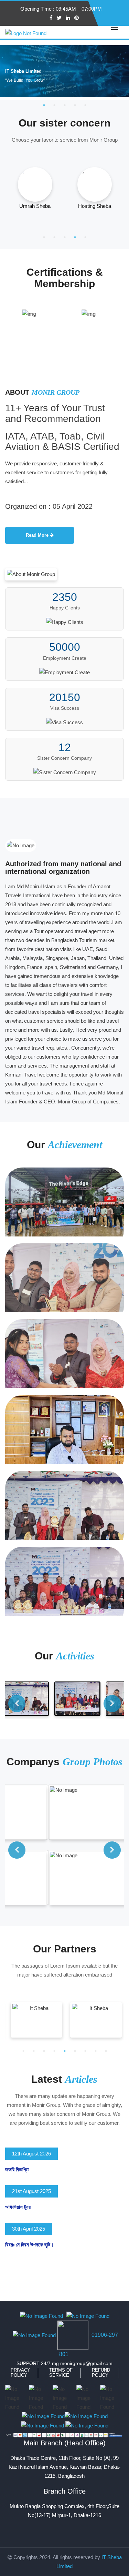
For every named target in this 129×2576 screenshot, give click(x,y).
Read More (38, 535)
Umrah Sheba (26, 206)
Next (112, 1704)
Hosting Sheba (85, 206)
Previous (17, 1704)
